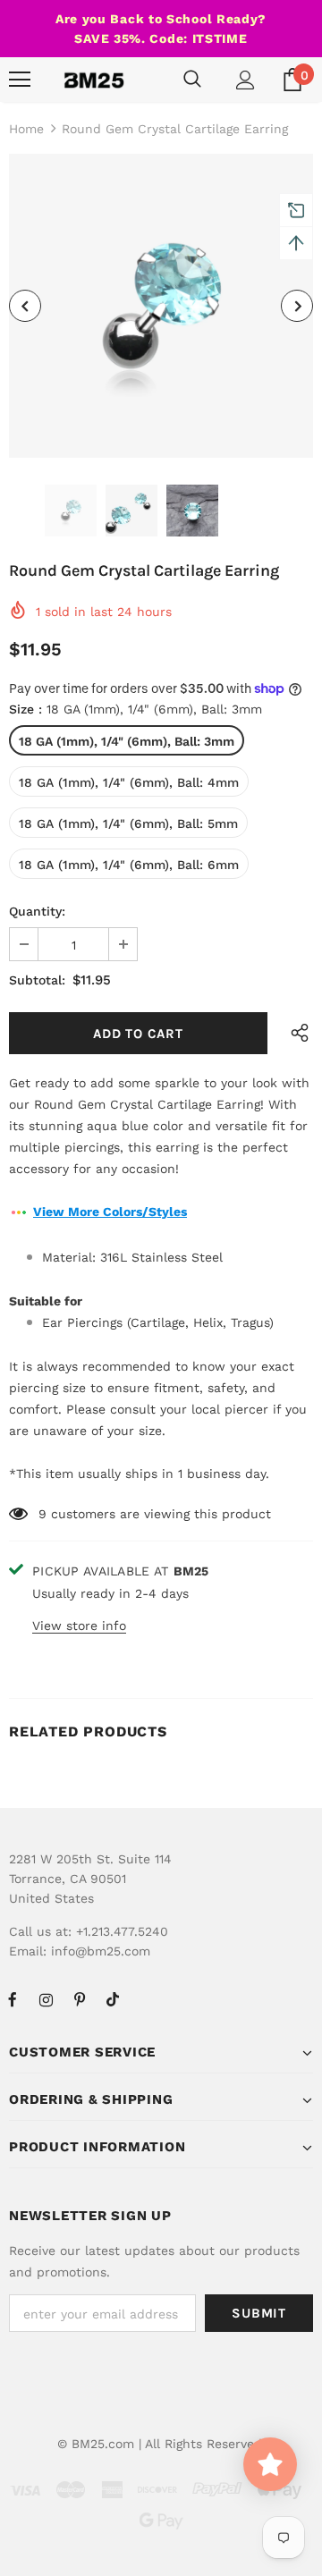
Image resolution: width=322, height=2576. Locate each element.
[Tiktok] (113, 1999)
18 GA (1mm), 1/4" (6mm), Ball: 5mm (128, 823)
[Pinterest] (80, 1999)
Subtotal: (37, 980)
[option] (161, 306)
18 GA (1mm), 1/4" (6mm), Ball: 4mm (129, 782)
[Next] (297, 306)
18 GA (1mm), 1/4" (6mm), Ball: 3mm (127, 741)
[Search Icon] (192, 80)
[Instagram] (46, 1999)
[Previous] (25, 306)
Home (26, 129)
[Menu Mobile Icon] (20, 80)
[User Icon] (246, 80)
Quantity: (37, 911)
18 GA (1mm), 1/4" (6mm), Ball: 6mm (129, 865)
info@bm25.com (101, 1951)
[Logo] (94, 80)
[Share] (296, 1033)
